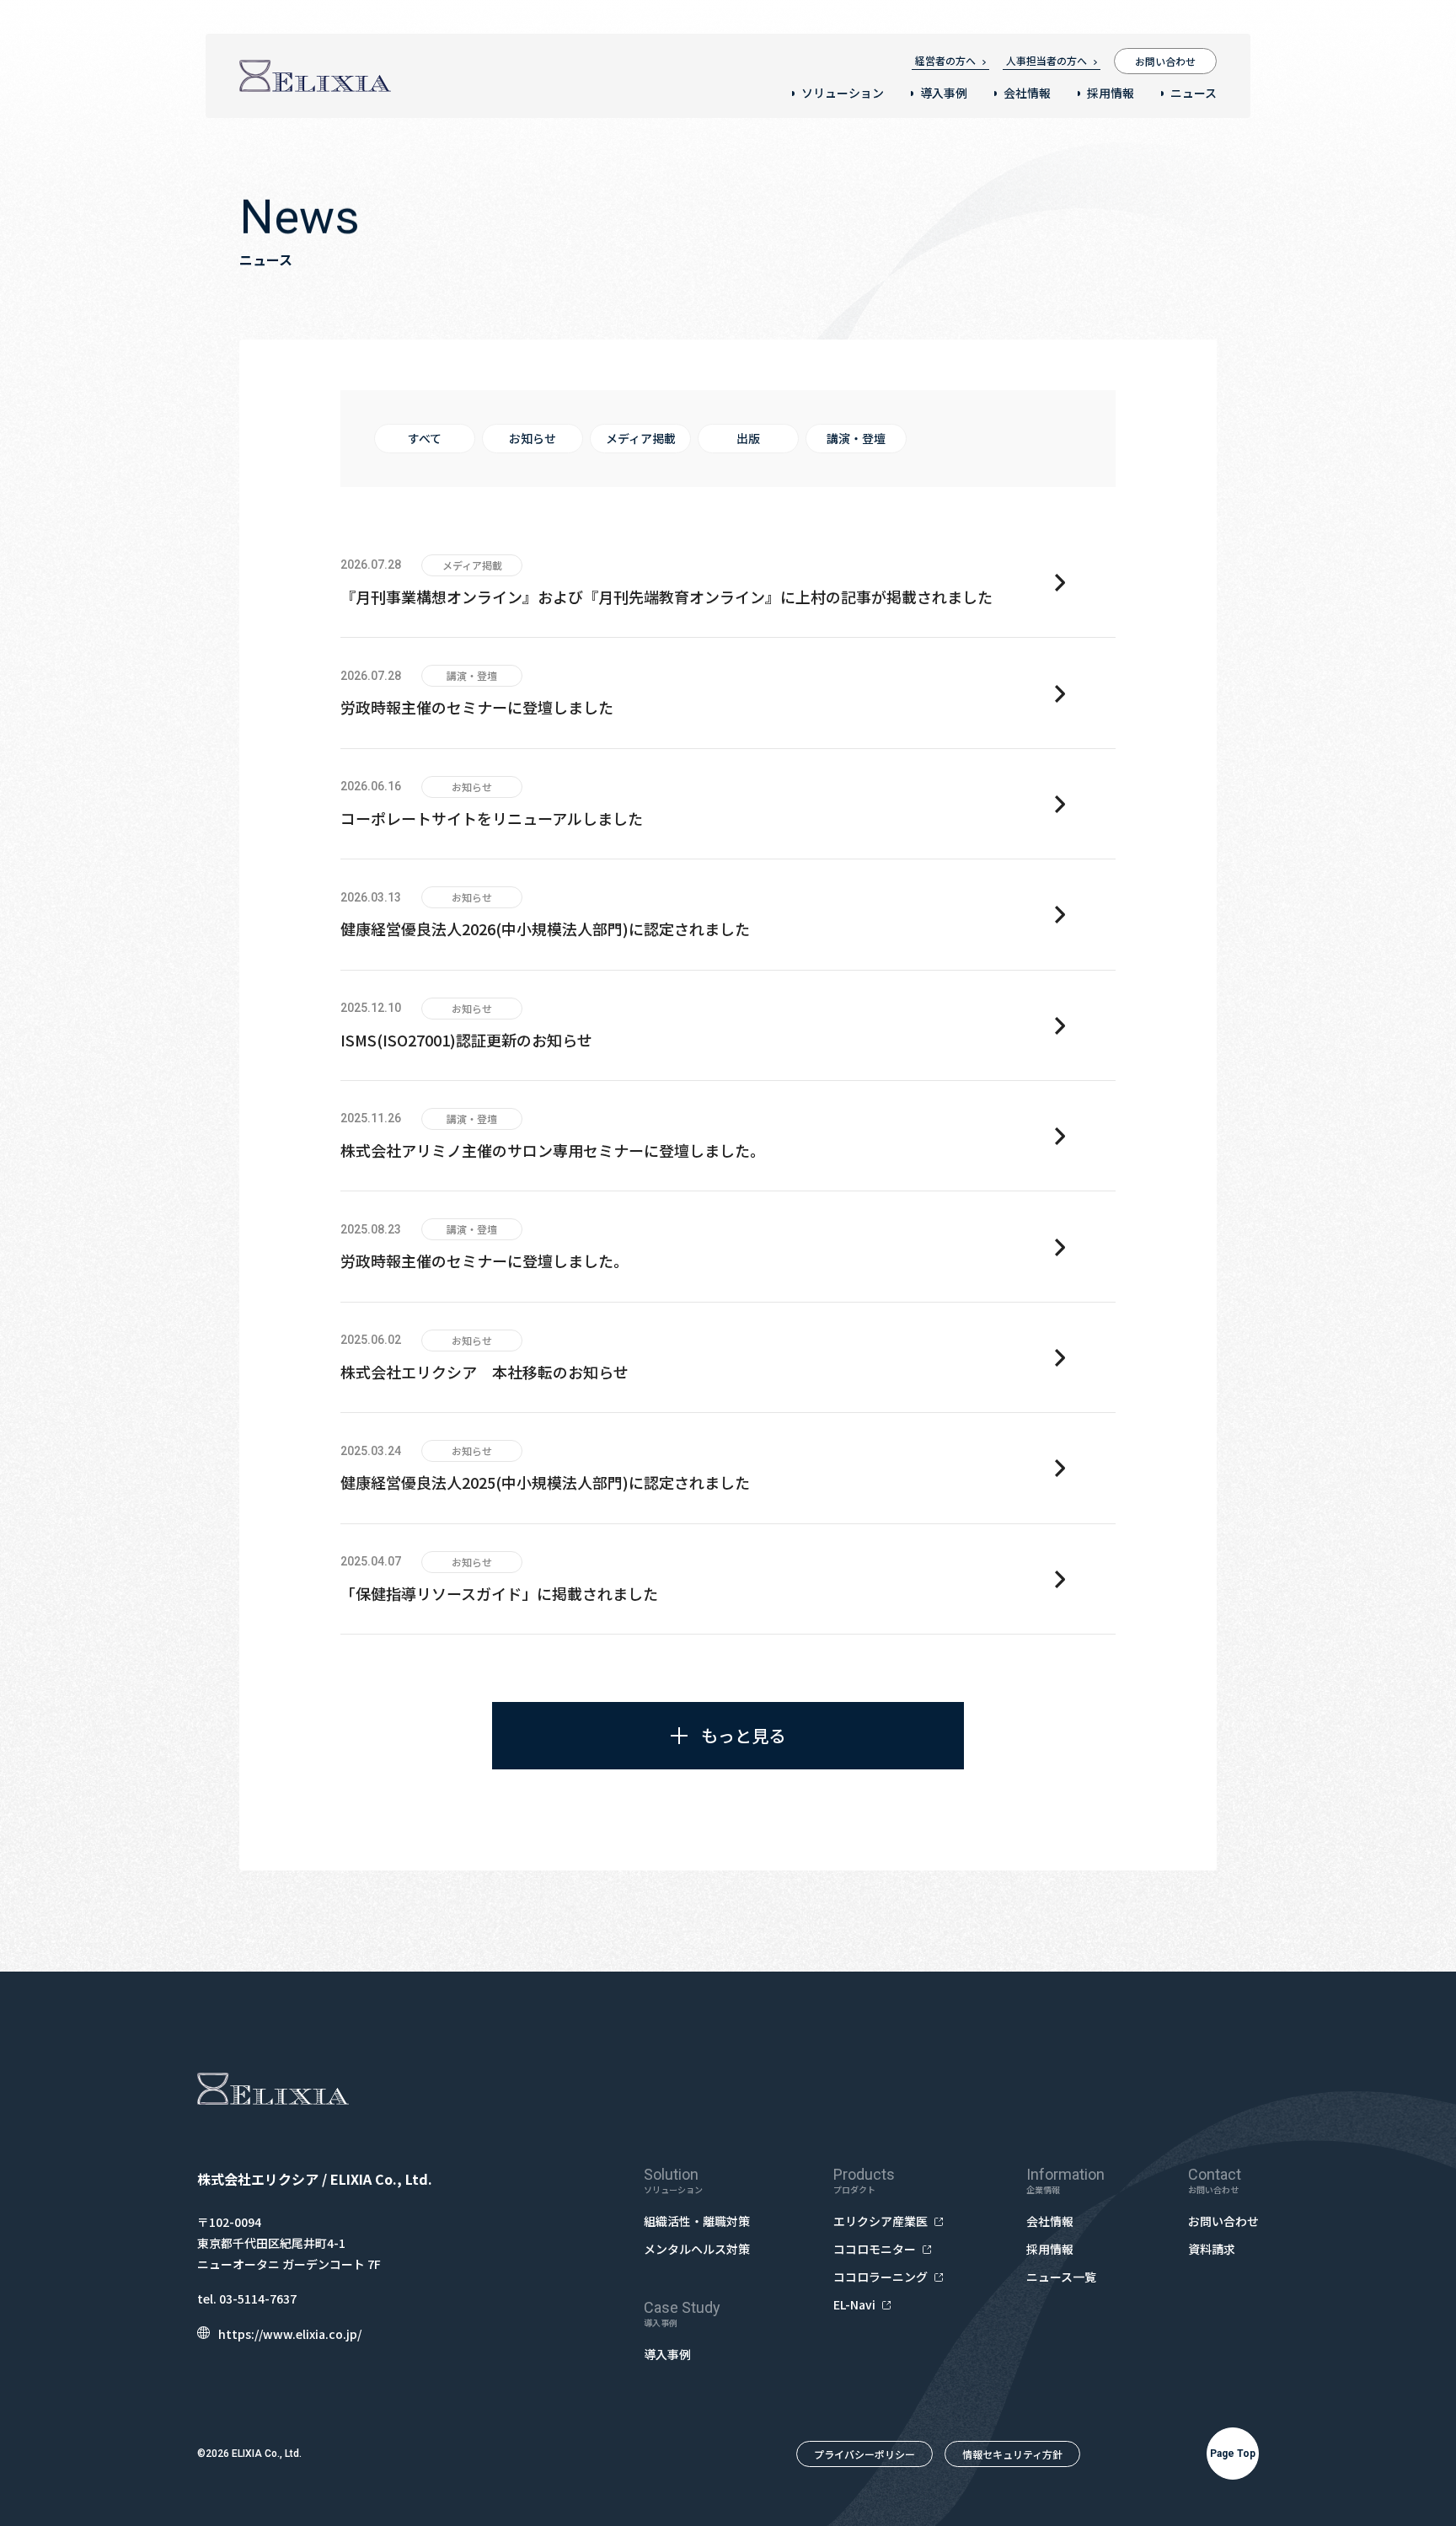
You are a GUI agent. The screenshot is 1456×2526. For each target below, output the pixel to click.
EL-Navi (854, 2304)
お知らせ (533, 438)
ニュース (1194, 93)
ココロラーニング (881, 2277)
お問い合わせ (1165, 61)
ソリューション (843, 93)
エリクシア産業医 (881, 2221)
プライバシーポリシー (864, 2454)
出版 (748, 438)
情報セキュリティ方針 (1012, 2454)
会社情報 (1027, 93)
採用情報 (1111, 93)
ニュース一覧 (1061, 2277)
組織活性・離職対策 (697, 2221)
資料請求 (1212, 2249)
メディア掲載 (641, 438)
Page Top (1233, 2454)
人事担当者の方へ (1046, 60)
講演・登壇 (856, 438)
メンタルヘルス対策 (697, 2249)
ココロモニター (875, 2249)
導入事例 (944, 93)
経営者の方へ (945, 60)
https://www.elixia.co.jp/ (290, 2334)
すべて (425, 438)
